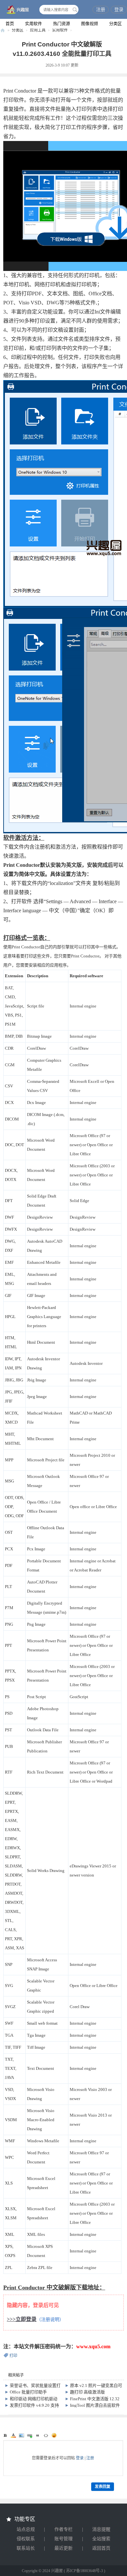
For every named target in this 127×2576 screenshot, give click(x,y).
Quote (38, 2435)
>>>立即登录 (22, 2319)
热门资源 (62, 24)
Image (21, 2435)
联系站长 (26, 2548)
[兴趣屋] (16, 10)
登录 (119, 10)
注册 (101, 10)
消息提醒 (101, 2529)
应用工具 (38, 30)
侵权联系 (26, 2539)
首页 (10, 24)
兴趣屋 (3, 30)
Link (30, 2435)
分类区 (115, 24)
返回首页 (101, 2548)
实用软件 (34, 24)
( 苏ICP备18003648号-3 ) (85, 2571)
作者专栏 (63, 2529)
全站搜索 (101, 2539)
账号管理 (63, 2539)
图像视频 (90, 24)
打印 (13, 2356)
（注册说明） (50, 2320)
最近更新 (63, 2548)
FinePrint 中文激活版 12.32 (95, 2399)
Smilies (54, 2435)
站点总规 (26, 2529)
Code (46, 2435)
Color (13, 2435)
